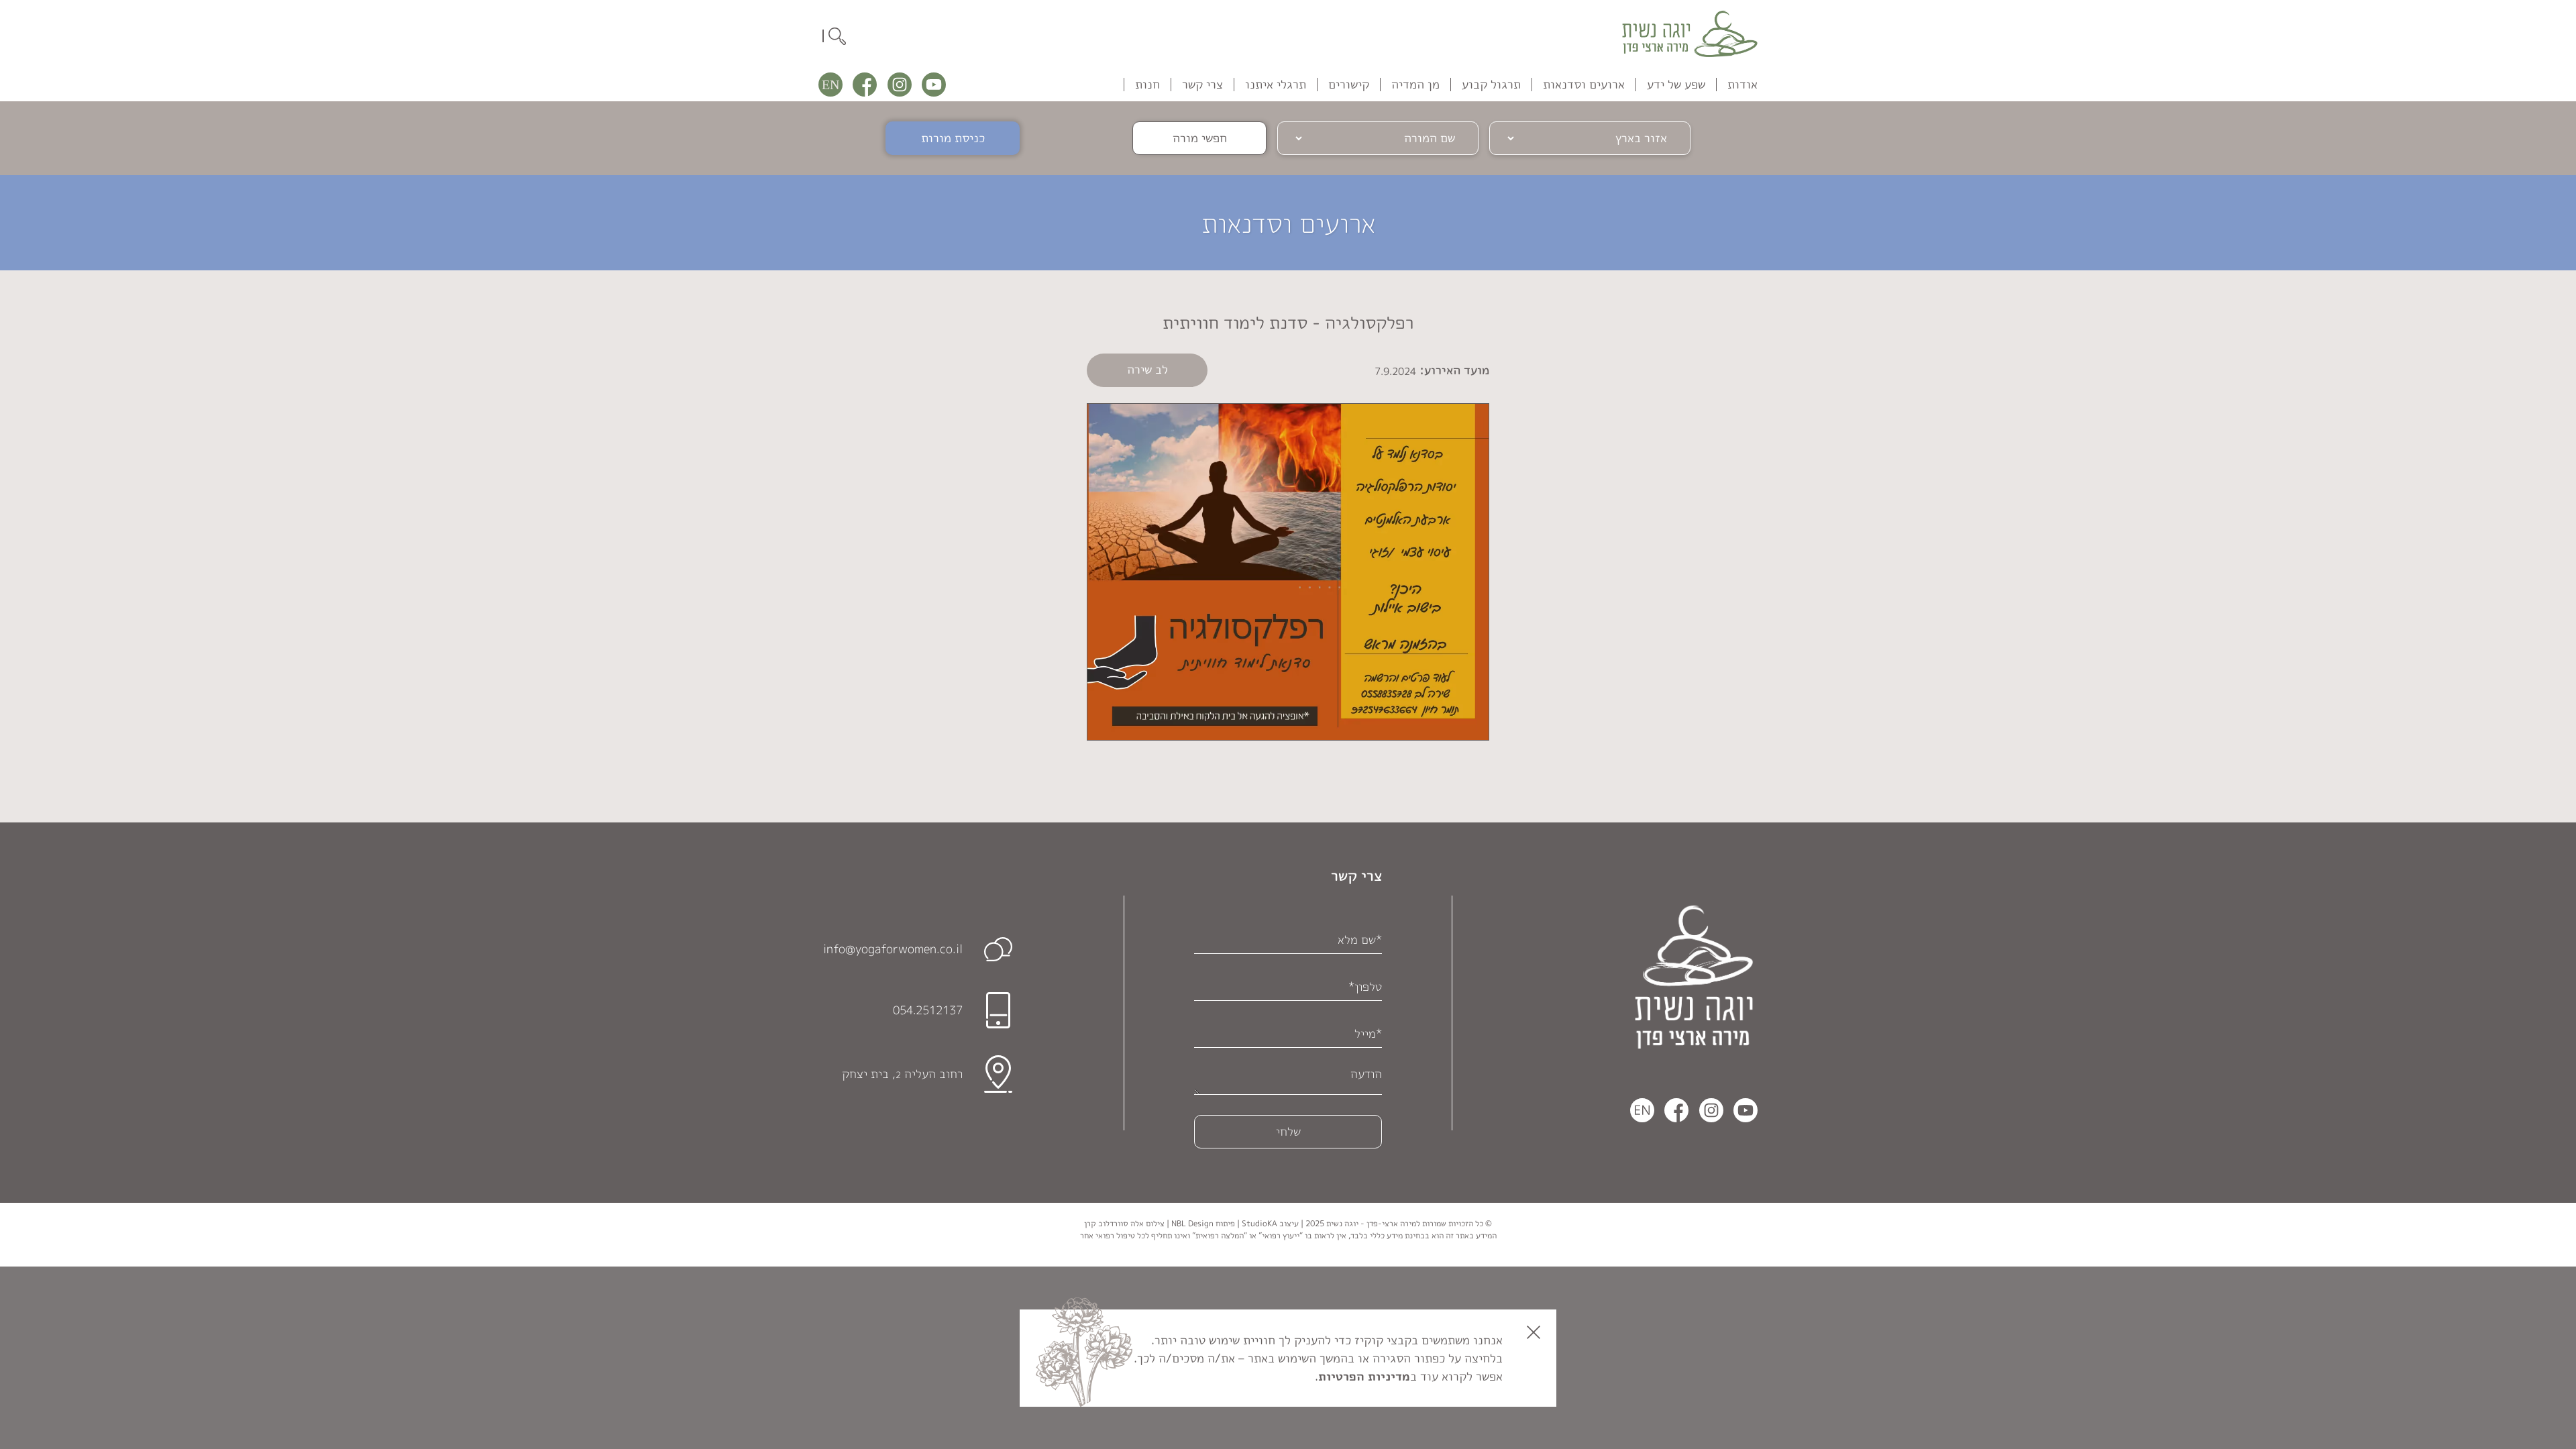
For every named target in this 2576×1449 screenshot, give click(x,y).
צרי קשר (1202, 84)
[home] (1690, 34)
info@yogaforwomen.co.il (893, 949)
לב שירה (1147, 369)
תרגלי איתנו (1276, 84)
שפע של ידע (1676, 84)
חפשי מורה (1200, 138)
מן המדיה (1415, 84)
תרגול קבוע (1491, 84)
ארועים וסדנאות (1584, 84)
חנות (1147, 84)
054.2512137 (928, 1010)
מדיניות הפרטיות (1364, 1376)
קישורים (1349, 84)
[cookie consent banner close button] (1534, 1332)
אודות (1742, 84)
